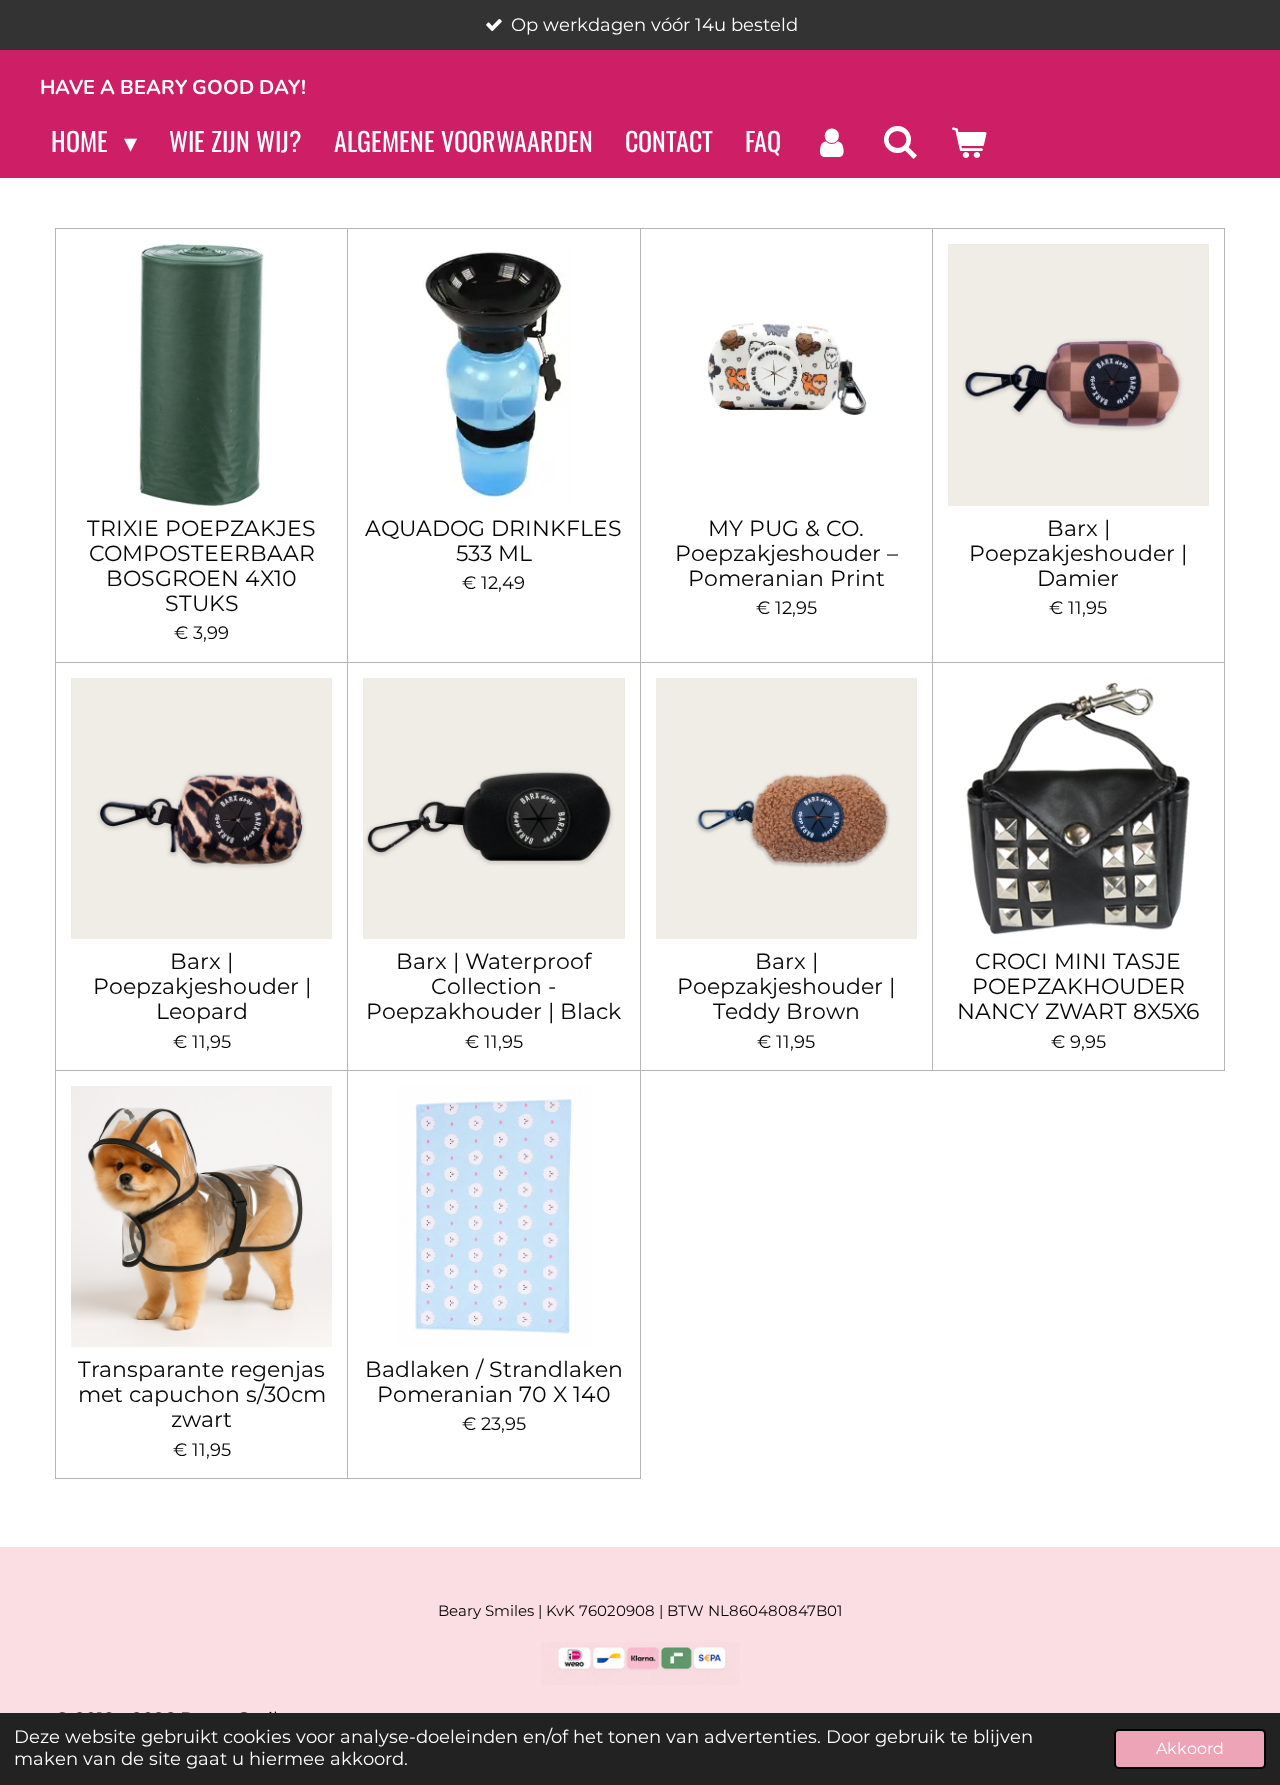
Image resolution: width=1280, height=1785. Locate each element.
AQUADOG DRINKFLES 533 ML (493, 541)
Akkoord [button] (1190, 1748)
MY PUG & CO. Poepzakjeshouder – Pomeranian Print (786, 553)
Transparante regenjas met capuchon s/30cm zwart (202, 1394)
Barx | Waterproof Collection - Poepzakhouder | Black (493, 986)
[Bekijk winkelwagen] (968, 142)
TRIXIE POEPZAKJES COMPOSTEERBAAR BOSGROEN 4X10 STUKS (201, 566)
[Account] (831, 142)
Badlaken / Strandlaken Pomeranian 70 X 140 (494, 1382)
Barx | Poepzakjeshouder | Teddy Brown (786, 986)
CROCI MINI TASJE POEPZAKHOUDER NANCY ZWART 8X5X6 (1078, 986)
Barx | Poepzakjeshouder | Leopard (202, 986)
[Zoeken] (900, 142)
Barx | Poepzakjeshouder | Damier (1078, 553)
